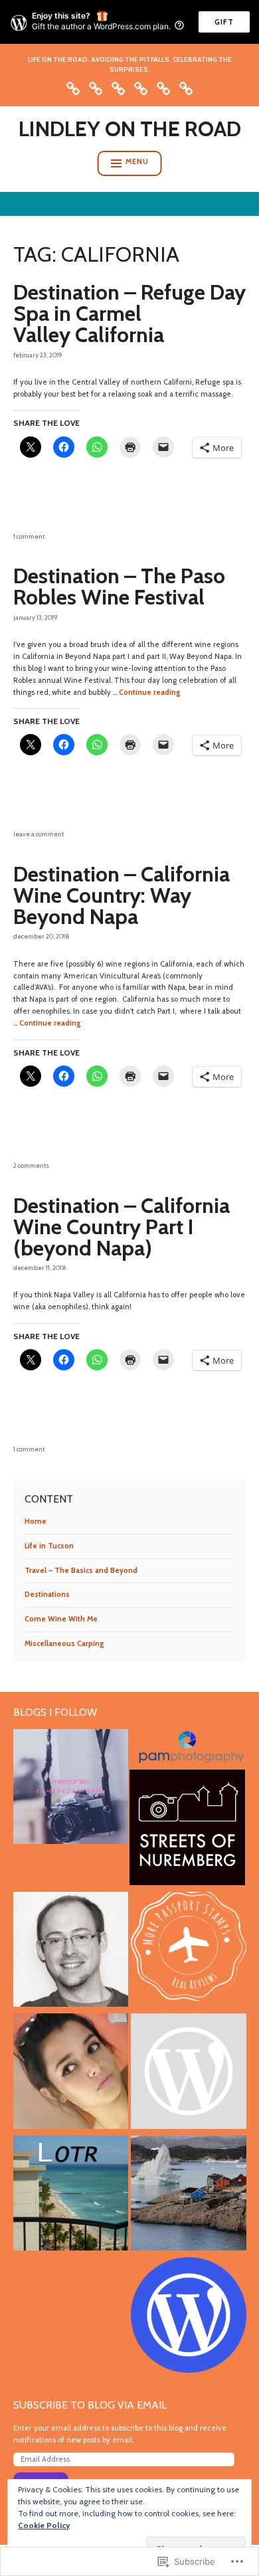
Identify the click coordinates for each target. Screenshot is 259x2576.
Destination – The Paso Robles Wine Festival (119, 586)
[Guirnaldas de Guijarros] (71, 2073)
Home (36, 1521)
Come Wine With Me (61, 1619)
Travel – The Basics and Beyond (81, 1570)
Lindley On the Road (130, 129)
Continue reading (150, 692)
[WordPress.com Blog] (189, 2317)
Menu (137, 161)
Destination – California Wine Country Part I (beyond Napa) (122, 1227)
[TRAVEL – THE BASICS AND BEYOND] (118, 87)
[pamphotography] (71, 1789)
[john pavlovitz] (71, 1951)
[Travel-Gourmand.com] (189, 2195)
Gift (224, 22)
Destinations (47, 1594)
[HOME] (73, 87)
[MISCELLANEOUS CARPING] (186, 87)
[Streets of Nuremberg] (187, 1829)
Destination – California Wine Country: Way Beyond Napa (122, 895)
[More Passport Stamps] (189, 1951)
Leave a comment (39, 834)
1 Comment (29, 536)
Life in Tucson (49, 1546)
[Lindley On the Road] (71, 2195)
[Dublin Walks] (189, 2073)
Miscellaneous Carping (64, 1643)
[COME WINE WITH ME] (163, 87)
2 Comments (31, 1165)
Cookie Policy (44, 2525)
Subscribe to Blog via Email (90, 2405)
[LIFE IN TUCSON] (96, 87)
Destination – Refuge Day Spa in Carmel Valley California (129, 313)
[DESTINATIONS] (141, 87)
